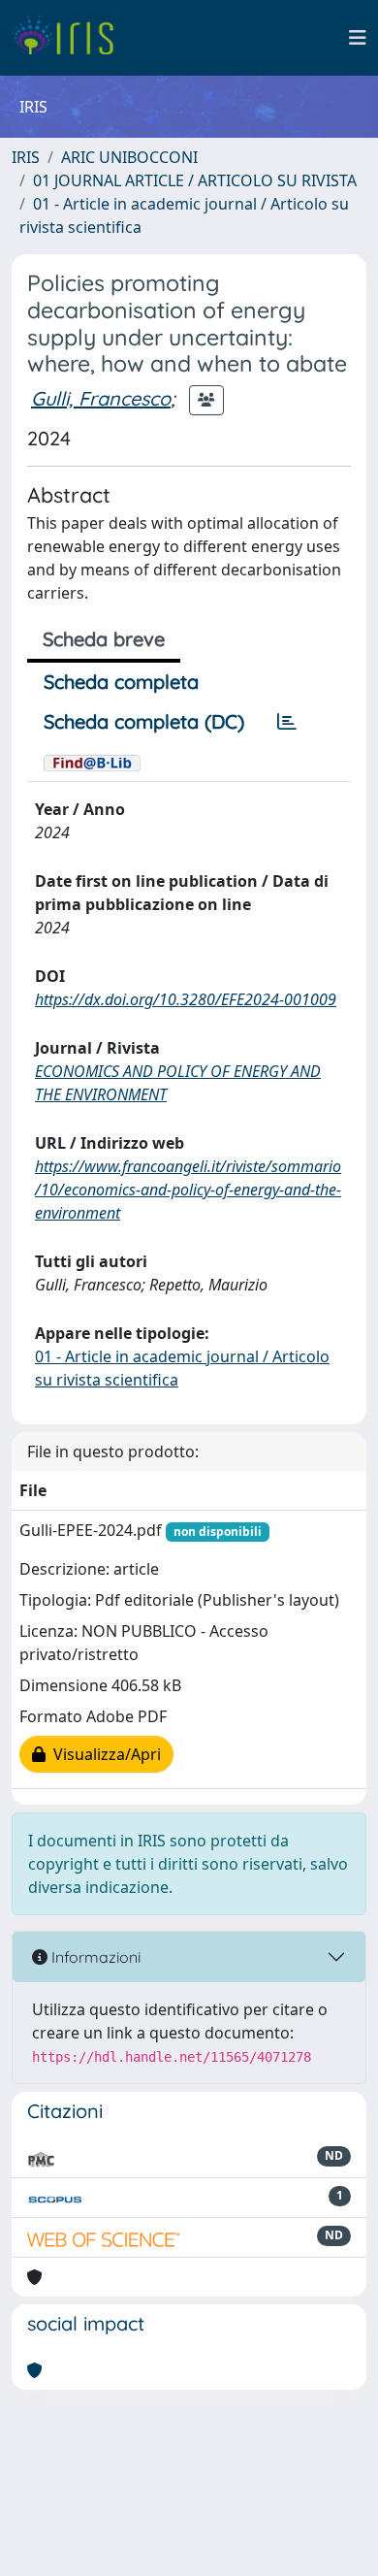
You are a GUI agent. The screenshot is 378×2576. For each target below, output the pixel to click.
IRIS (26, 157)
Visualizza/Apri (103, 1754)
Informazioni (94, 1957)
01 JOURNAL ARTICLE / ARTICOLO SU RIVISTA (195, 180)
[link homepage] (70, 38)
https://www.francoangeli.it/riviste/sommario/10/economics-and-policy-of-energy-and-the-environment (188, 1190)
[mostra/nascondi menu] (358, 38)
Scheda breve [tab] (104, 639)
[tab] (287, 722)
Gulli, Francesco (101, 398)
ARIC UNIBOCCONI (129, 157)
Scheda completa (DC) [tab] (144, 721)
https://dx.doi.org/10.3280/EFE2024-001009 (186, 999)
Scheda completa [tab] (121, 682)
